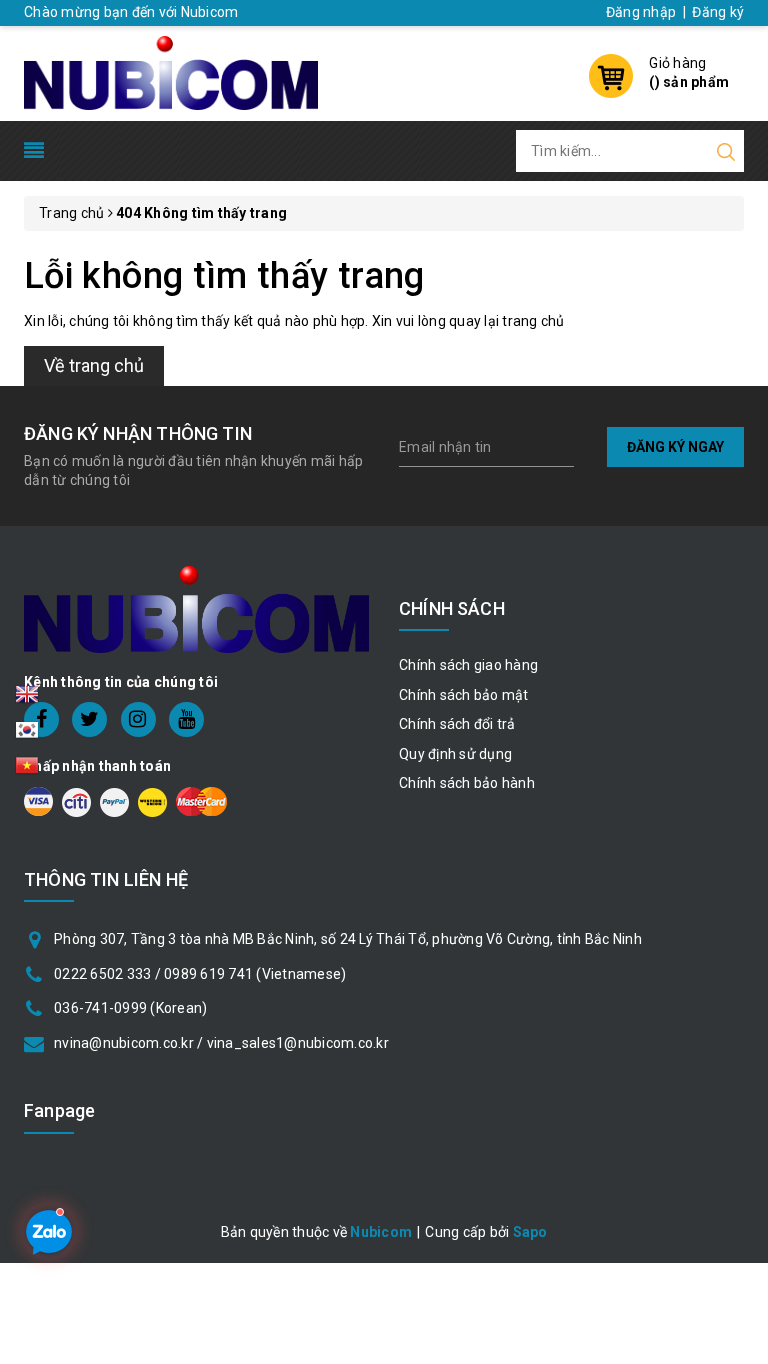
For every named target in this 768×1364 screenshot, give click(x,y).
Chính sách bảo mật (464, 695)
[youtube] (186, 719)
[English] (27, 700)
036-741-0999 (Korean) (130, 1008)
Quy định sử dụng (455, 754)
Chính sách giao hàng (468, 665)
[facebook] (41, 719)
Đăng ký (718, 12)
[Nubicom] (171, 71)
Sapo (530, 1232)
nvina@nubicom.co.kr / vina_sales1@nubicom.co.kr (221, 1043)
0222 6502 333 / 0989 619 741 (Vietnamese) (200, 974)
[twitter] (89, 719)
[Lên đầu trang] (738, 940)
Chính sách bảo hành (467, 783)
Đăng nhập (641, 12)
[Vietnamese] (27, 736)
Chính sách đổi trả (457, 724)
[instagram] (138, 719)
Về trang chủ (94, 365)
